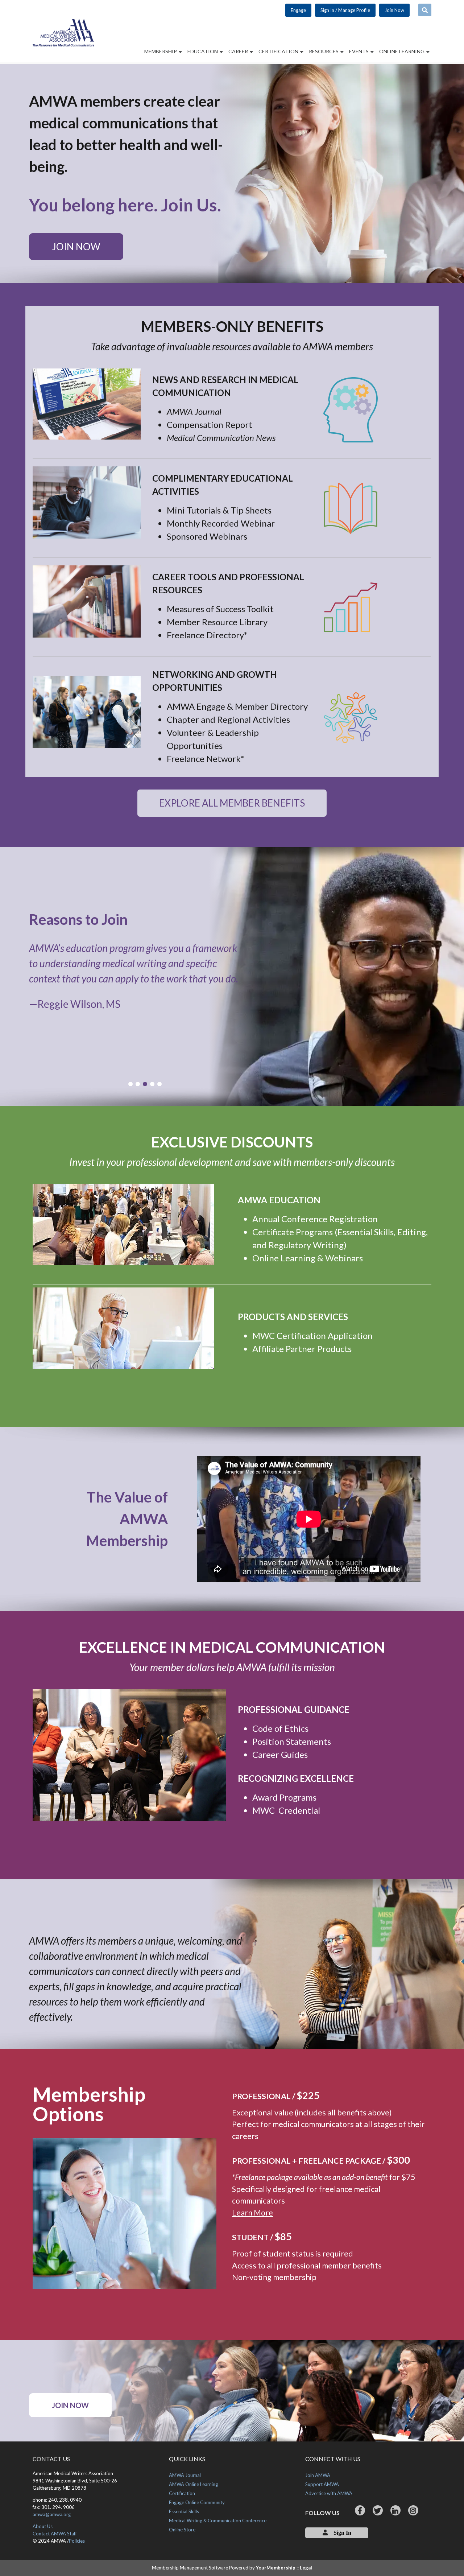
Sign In (342, 2532)
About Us (43, 2526)
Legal (306, 2568)
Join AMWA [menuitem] (318, 2475)
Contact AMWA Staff (55, 2534)
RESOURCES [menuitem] (324, 51)
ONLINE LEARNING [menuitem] (402, 51)
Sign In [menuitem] (345, 10)
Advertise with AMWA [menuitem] (329, 2493)
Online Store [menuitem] (182, 2530)
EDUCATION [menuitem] (203, 51)
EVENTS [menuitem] (359, 51)
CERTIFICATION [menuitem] (279, 51)
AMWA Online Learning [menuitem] (193, 2484)
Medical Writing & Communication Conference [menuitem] (218, 2521)
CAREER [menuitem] (239, 51)
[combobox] (425, 10)
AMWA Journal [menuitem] (185, 2475)
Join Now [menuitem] (394, 10)
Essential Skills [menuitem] (184, 2511)
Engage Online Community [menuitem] (197, 2502)
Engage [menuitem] (298, 10)
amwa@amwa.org (52, 2514)
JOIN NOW (76, 247)
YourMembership (276, 2568)
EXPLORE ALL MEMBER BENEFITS (232, 803)
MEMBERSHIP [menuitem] (161, 51)
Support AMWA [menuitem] (322, 2484)
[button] (130, 1084)
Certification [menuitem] (182, 2493)
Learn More (252, 2213)
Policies (77, 2541)
